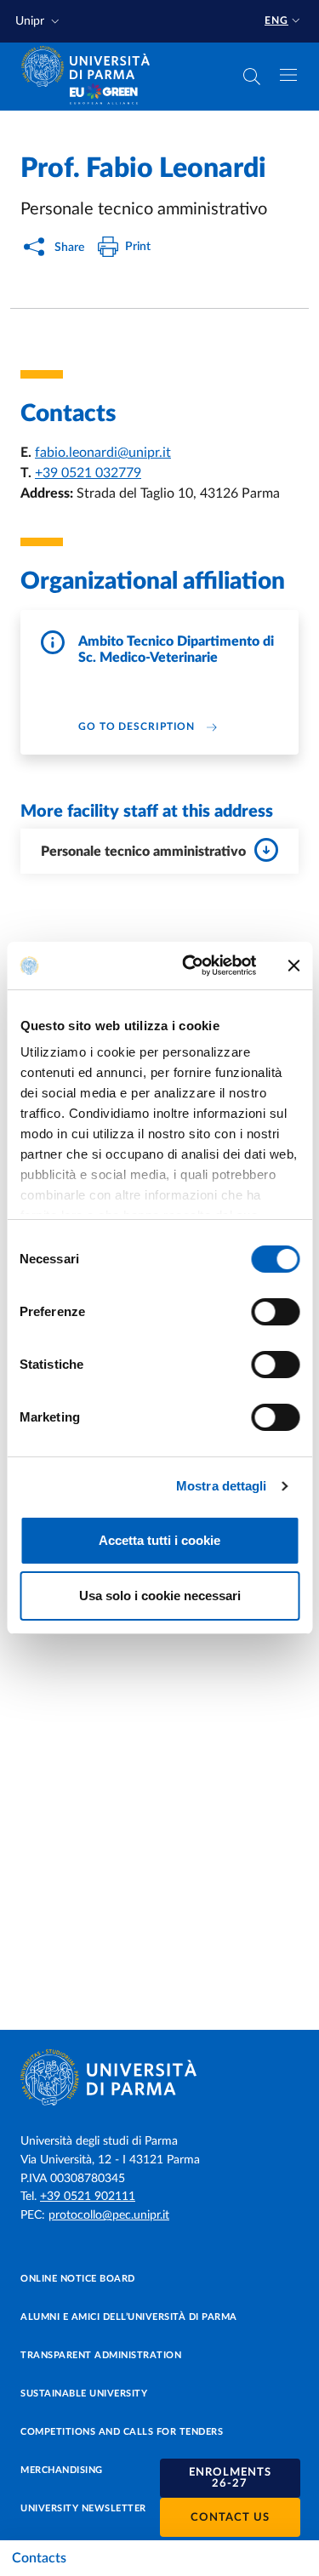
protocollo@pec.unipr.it (109, 2215)
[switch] (275, 1312)
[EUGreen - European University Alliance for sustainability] (104, 95)
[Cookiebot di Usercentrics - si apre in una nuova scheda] (190, 966)
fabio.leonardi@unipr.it (103, 453)
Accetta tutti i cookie (159, 1540)
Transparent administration (101, 2355)
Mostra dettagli (222, 1486)
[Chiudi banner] (293, 966)
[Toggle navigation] (288, 75)
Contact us (230, 2518)
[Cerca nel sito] (252, 77)
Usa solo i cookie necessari (160, 1596)
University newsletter (83, 2508)
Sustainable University (84, 2394)
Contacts (39, 2558)
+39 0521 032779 (88, 473)
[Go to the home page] (91, 66)
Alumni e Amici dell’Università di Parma (129, 2317)
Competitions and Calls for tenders (122, 2432)
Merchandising (62, 2470)
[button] (39, 22)
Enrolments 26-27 (230, 2478)
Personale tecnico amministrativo (143, 852)
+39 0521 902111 (88, 2197)
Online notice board (78, 2279)
